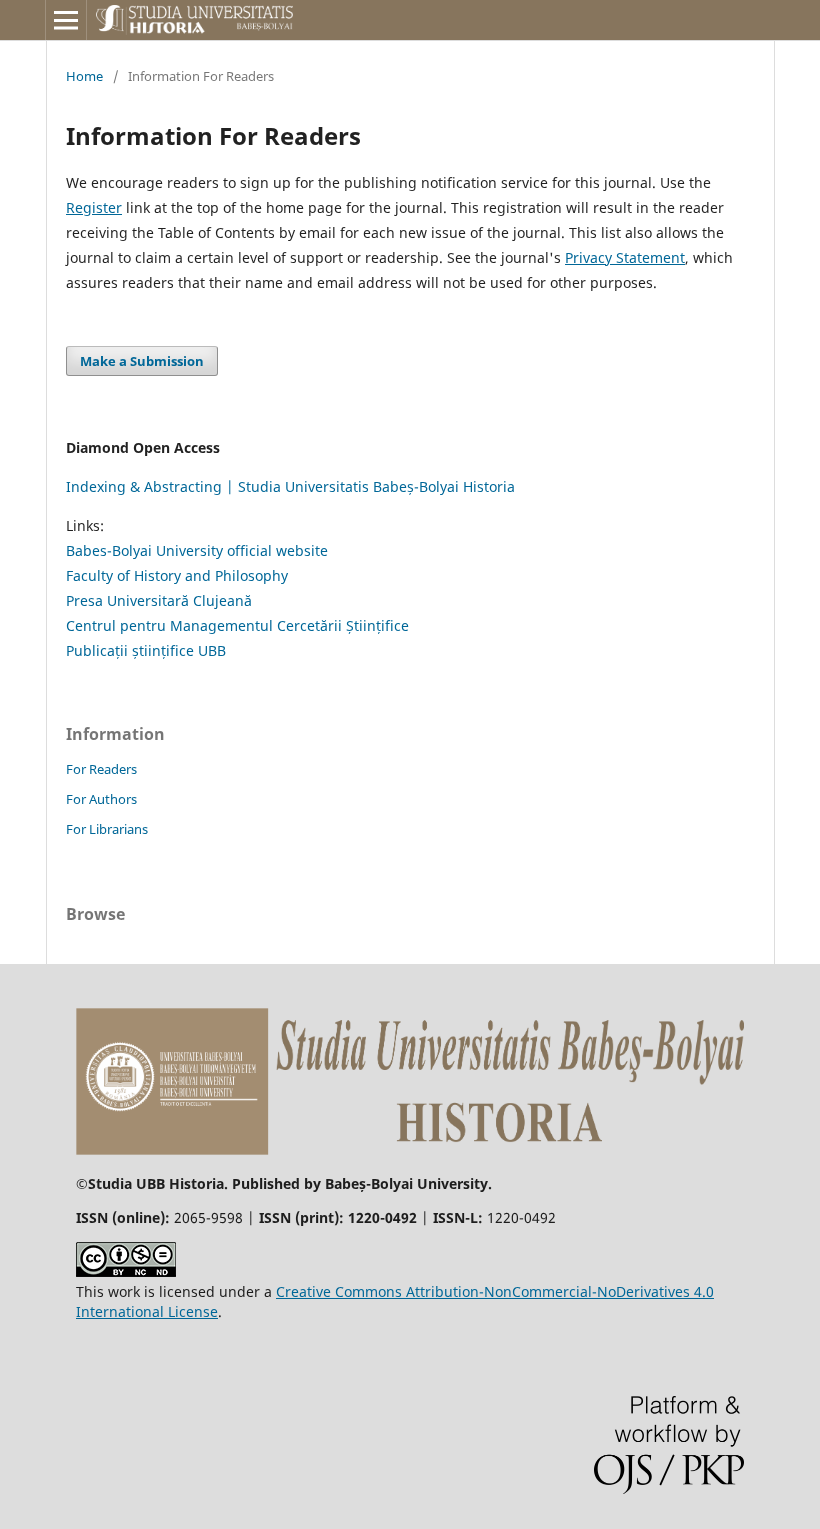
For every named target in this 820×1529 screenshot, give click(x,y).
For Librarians (107, 829)
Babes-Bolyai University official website (197, 550)
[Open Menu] (66, 20)
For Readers (101, 769)
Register (94, 207)
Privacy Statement (625, 257)
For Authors (101, 799)
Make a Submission (142, 361)
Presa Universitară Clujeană (159, 600)
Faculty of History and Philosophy (177, 575)
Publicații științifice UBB (146, 650)
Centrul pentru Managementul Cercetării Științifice (237, 625)
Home (84, 76)
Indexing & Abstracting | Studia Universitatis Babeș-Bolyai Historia (290, 486)
